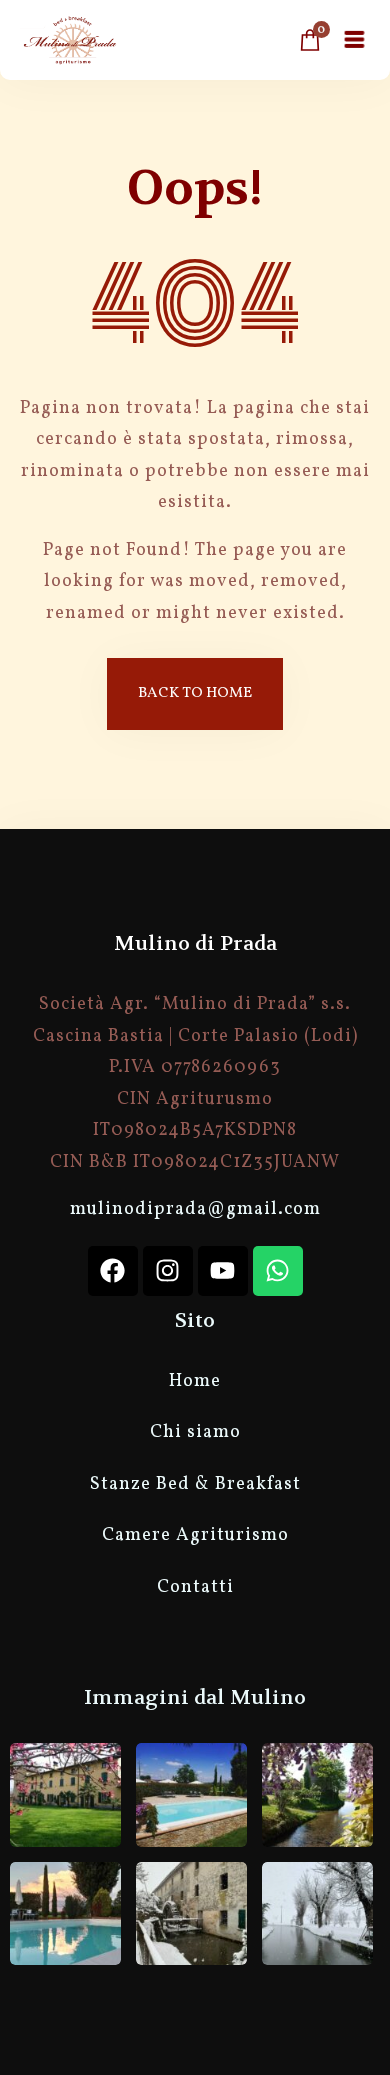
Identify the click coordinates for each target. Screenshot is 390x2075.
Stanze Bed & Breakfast (195, 1484)
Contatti (195, 1587)
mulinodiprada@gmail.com (195, 1209)
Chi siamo (195, 1432)
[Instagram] (168, 1271)
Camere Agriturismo (195, 1535)
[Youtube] (223, 1271)
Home (195, 1381)
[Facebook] (113, 1271)
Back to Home (195, 693)
